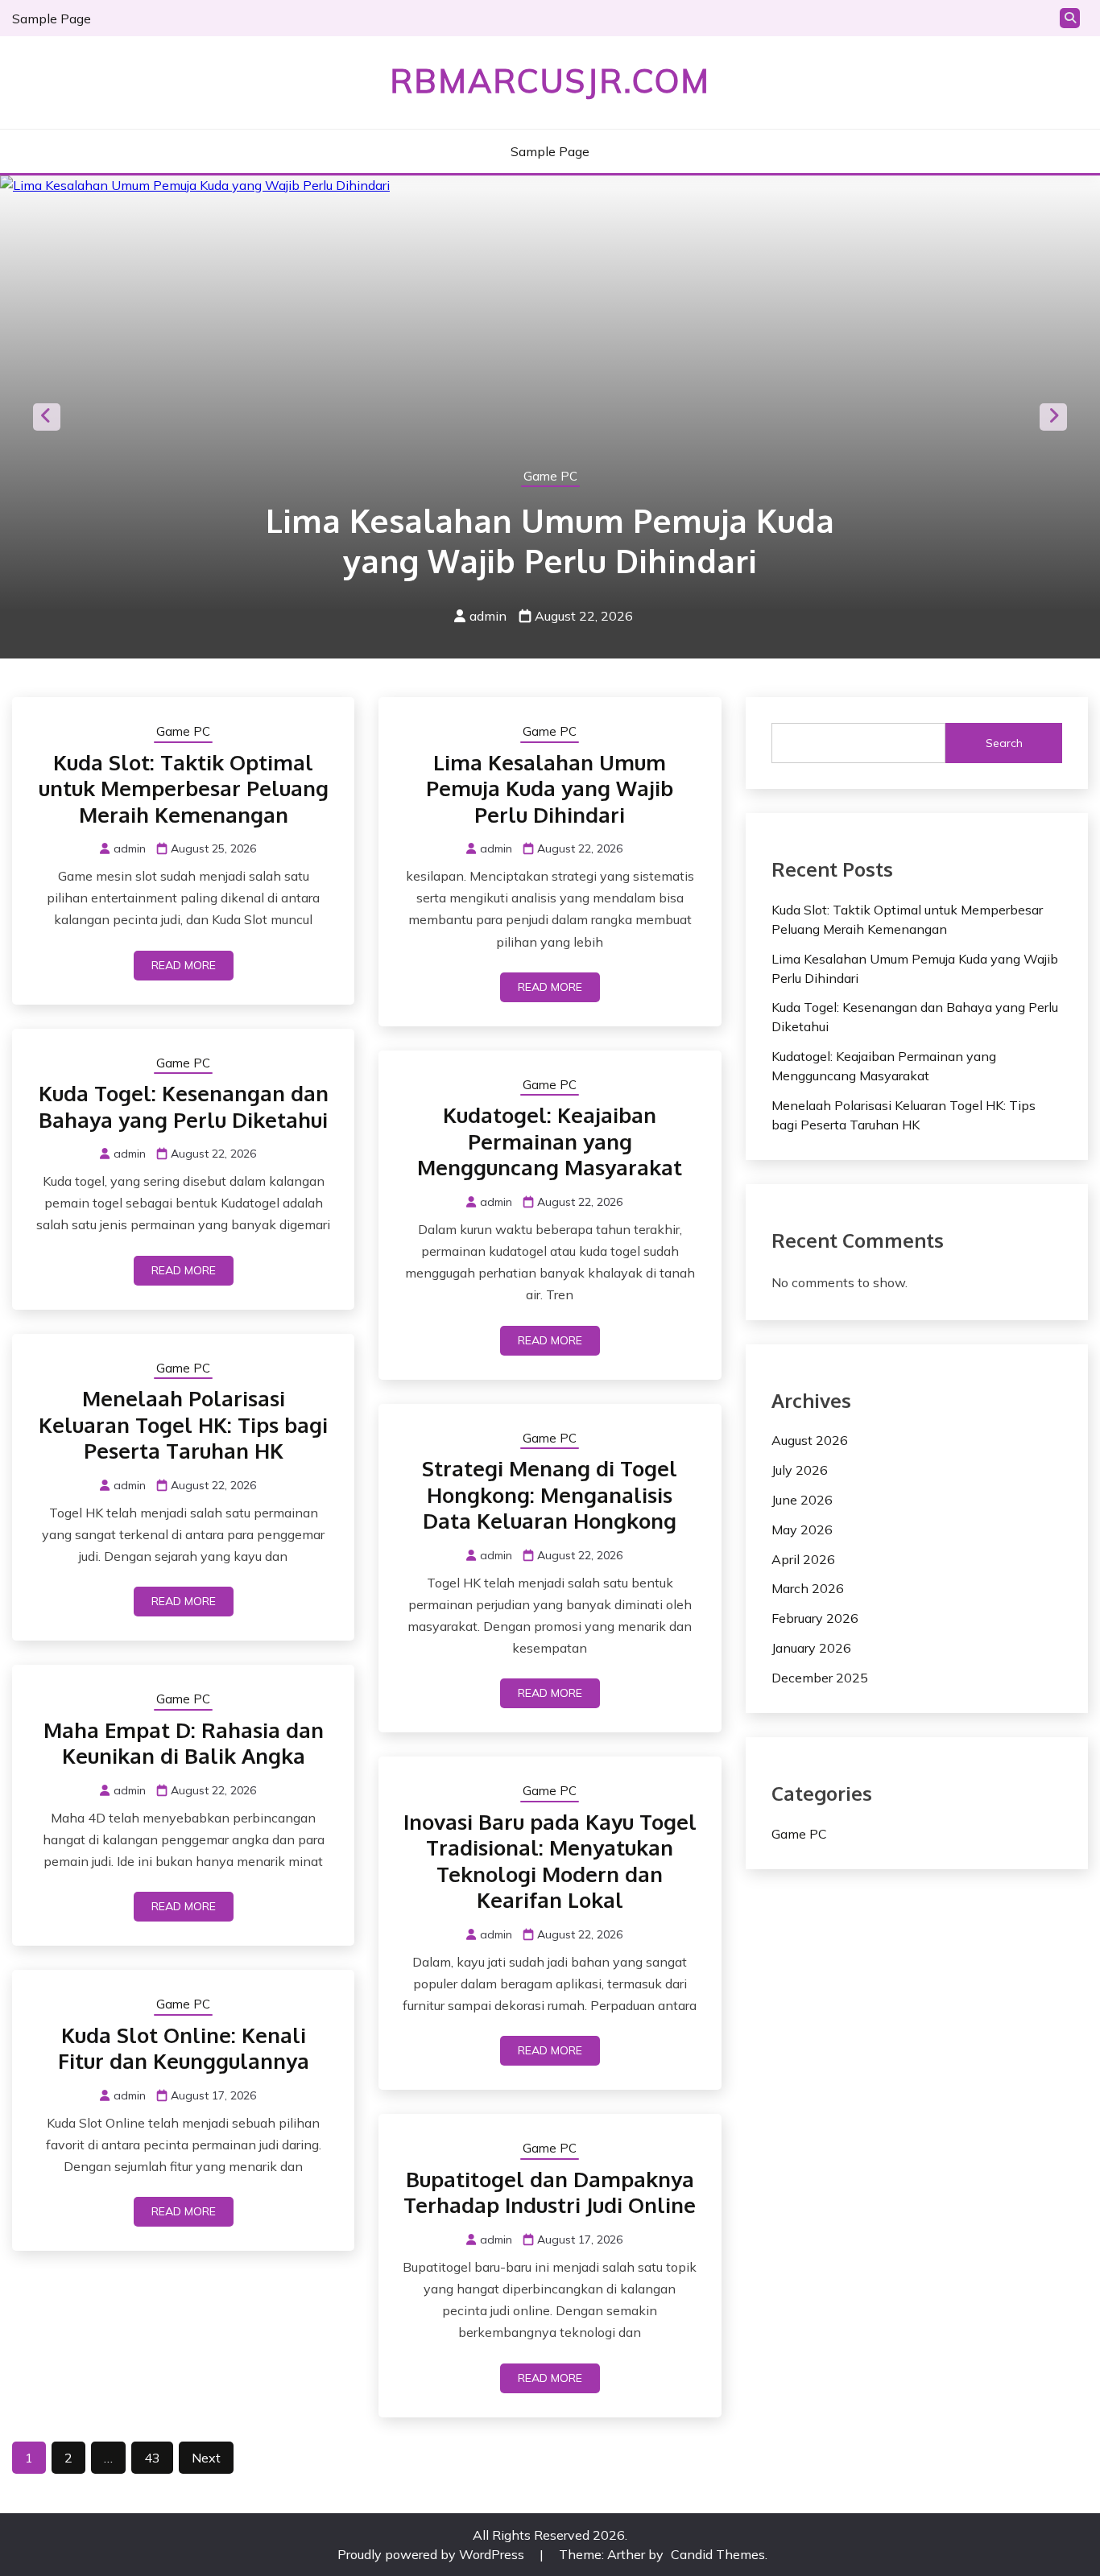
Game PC (550, 476)
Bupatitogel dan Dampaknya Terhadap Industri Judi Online (550, 2192)
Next (1053, 417)
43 (152, 2458)
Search (1004, 743)
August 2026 (810, 1440)
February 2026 (815, 1618)
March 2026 (808, 1588)
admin (488, 616)
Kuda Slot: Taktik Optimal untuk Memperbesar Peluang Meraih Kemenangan (184, 788)
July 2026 (800, 1470)
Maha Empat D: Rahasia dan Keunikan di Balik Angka (184, 1743)
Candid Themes (718, 2554)
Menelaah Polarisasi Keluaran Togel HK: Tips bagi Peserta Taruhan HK (183, 1424)
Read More (184, 965)
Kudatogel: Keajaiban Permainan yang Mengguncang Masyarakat (550, 1141)
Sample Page (52, 19)
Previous (47, 417)
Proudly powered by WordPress (432, 2554)
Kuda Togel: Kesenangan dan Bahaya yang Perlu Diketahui (184, 1106)
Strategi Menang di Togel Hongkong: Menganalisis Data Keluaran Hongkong (550, 1494)
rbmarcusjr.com (550, 80)
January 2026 (811, 1648)
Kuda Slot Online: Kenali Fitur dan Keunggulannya (184, 2048)
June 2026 (802, 1500)
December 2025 (820, 1678)
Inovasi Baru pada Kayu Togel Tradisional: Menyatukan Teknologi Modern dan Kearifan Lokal (550, 1861)
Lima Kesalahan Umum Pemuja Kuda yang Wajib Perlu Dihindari (550, 540)
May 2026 (802, 1529)
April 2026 (803, 1559)
